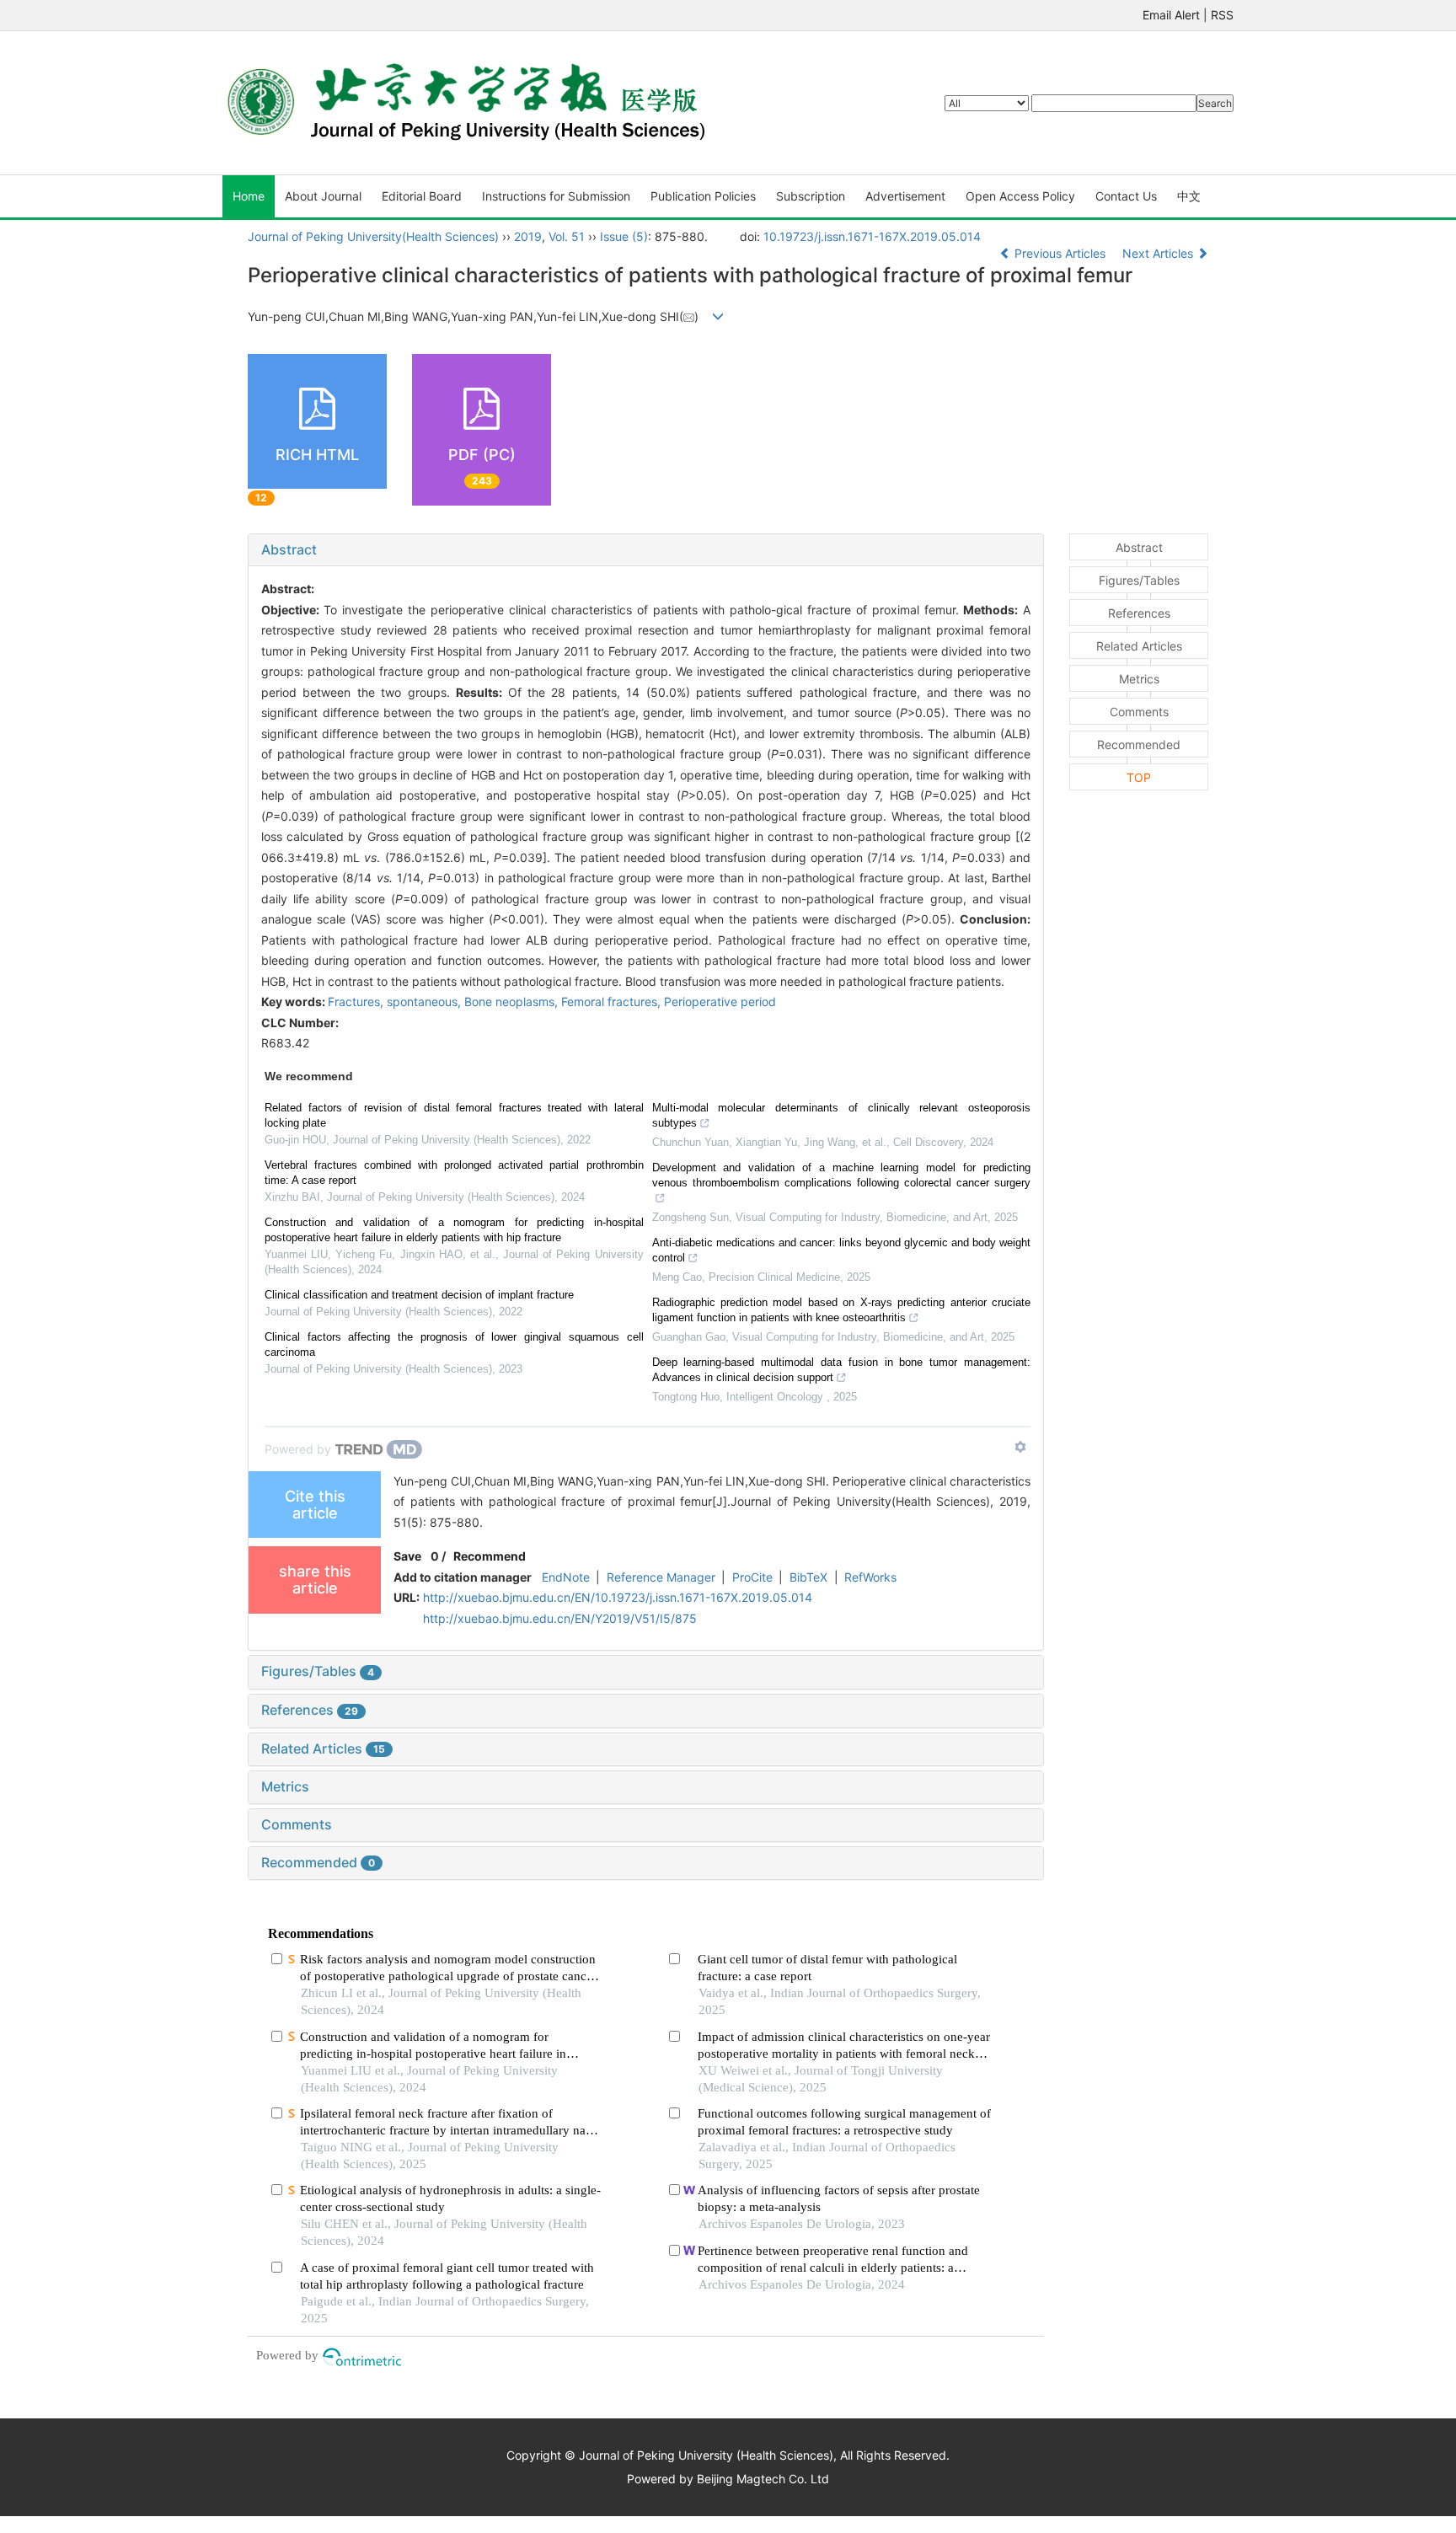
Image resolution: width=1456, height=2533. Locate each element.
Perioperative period (720, 1001)
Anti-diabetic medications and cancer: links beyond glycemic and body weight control (842, 1250)
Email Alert (1171, 15)
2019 (528, 236)
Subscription (811, 196)
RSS (1222, 15)
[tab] (646, 550)
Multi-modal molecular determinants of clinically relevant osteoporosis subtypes (842, 1115)
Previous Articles (1060, 253)
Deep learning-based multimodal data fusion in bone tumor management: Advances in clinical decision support (842, 1370)
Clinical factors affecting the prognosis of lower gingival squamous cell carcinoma (454, 1344)
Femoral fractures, (613, 1001)
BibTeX (808, 1577)
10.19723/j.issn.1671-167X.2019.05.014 (872, 236)
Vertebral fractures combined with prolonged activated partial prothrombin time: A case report (454, 1173)
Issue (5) (624, 236)
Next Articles (1159, 253)
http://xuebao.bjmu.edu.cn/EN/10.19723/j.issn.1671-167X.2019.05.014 (618, 1597)
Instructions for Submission (556, 196)
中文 (1189, 196)
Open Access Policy (1020, 196)
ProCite (752, 1577)
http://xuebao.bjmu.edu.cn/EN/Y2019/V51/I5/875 (560, 1618)
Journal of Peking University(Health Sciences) (373, 236)
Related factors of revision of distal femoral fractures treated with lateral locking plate (454, 1115)
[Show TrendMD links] (1020, 1447)
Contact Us (1126, 196)
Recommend (490, 1556)
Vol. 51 (567, 236)
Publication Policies (703, 196)
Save (407, 1556)
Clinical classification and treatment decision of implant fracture (419, 1295)
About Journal (323, 196)
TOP (1139, 777)
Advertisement (905, 196)
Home (249, 196)
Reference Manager (661, 1577)
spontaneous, (426, 1001)
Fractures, (357, 1001)
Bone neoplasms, (513, 1001)
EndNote (566, 1577)
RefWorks (870, 1577)
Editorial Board (422, 196)
